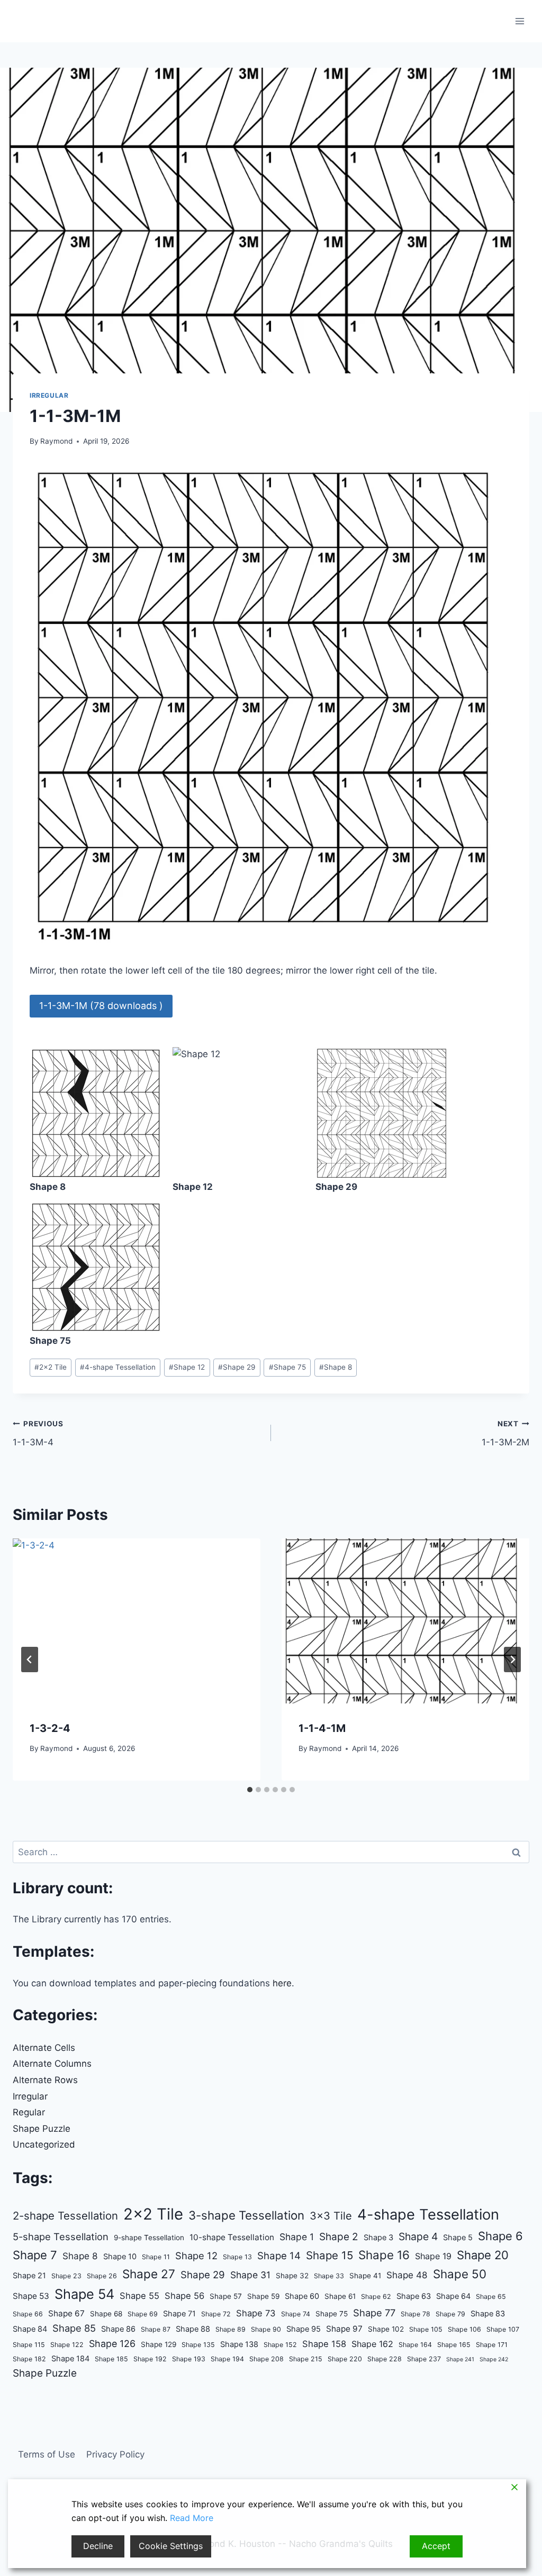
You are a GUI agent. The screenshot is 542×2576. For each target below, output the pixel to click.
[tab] (250, 1790)
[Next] (512, 1660)
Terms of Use (47, 2454)
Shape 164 (415, 2345)
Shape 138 (239, 2344)
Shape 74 (296, 2314)
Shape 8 (336, 1367)
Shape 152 (280, 2345)
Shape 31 (250, 2275)
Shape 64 (453, 2296)
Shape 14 (279, 2256)
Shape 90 (266, 2329)
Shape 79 (450, 2314)
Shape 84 (30, 2329)
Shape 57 (226, 2296)
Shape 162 (372, 2344)
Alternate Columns (52, 2064)
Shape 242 (494, 2359)
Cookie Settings (171, 2546)
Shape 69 (143, 2314)
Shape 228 (385, 2359)
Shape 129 (159, 2344)
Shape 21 (29, 2276)
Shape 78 (415, 2314)
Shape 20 (483, 2255)
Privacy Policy (115, 2454)
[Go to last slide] (30, 1660)
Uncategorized (44, 2144)
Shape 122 (67, 2345)
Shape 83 (488, 2314)
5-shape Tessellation (61, 2236)
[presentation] (137, 1621)
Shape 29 (237, 1367)
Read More (192, 2518)
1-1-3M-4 (38, 1433)
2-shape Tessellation (65, 2216)
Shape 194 (227, 2359)
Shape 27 (149, 2274)
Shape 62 (376, 2297)
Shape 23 (66, 2276)
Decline (98, 2546)
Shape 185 (111, 2359)
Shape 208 (267, 2359)
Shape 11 (156, 2257)
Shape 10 (120, 2257)
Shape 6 (500, 2236)
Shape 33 (329, 2276)
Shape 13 (237, 2257)
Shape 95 (304, 2329)
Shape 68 (106, 2314)
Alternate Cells (44, 2048)
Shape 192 (150, 2359)
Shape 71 (179, 2314)
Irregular (49, 395)
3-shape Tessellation (246, 2215)
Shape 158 (324, 2344)
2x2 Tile (51, 1367)
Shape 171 (492, 2345)
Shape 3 (378, 2238)
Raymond (56, 441)
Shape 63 (414, 2296)
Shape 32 (292, 2276)
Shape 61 (340, 2296)
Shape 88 (193, 2329)
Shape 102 (386, 2329)
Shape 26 (102, 2276)
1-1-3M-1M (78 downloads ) (101, 1006)
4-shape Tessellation (118, 1367)
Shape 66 (28, 2314)
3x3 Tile (331, 2216)
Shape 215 (306, 2359)
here (282, 1983)
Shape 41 (365, 2276)
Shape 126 (112, 2344)
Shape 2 (339, 2237)
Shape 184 (70, 2359)
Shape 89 (231, 2329)
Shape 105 (426, 2329)
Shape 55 (139, 2296)
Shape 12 (187, 1367)
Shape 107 (503, 2329)
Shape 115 (29, 2345)
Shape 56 (184, 2296)
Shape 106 (464, 2329)
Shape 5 (458, 2238)
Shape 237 (424, 2359)
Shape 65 (491, 2297)
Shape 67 (66, 2313)
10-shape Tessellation (232, 2237)
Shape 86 (118, 2329)
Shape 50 (460, 2274)
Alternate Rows (45, 2080)
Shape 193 (189, 2359)
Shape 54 (84, 2294)
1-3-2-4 (50, 1728)
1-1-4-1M (322, 1728)
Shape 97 (344, 2329)
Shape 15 (329, 2255)
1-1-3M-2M (505, 1433)
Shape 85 (74, 2328)
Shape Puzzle (42, 2129)
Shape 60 (302, 2296)
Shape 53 (31, 2296)
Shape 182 (29, 2359)
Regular (29, 2112)
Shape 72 (216, 2314)
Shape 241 (460, 2359)
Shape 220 (345, 2359)
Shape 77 (374, 2313)
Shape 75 (287, 1367)
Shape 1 (297, 2237)
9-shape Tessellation (149, 2238)
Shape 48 (407, 2275)
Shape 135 (198, 2345)
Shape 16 (384, 2255)
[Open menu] (520, 21)
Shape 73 (256, 2313)
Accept (436, 2546)
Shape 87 (156, 2329)
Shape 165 (454, 2345)
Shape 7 (35, 2255)
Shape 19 (433, 2256)
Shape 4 (418, 2236)
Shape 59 (263, 2296)
